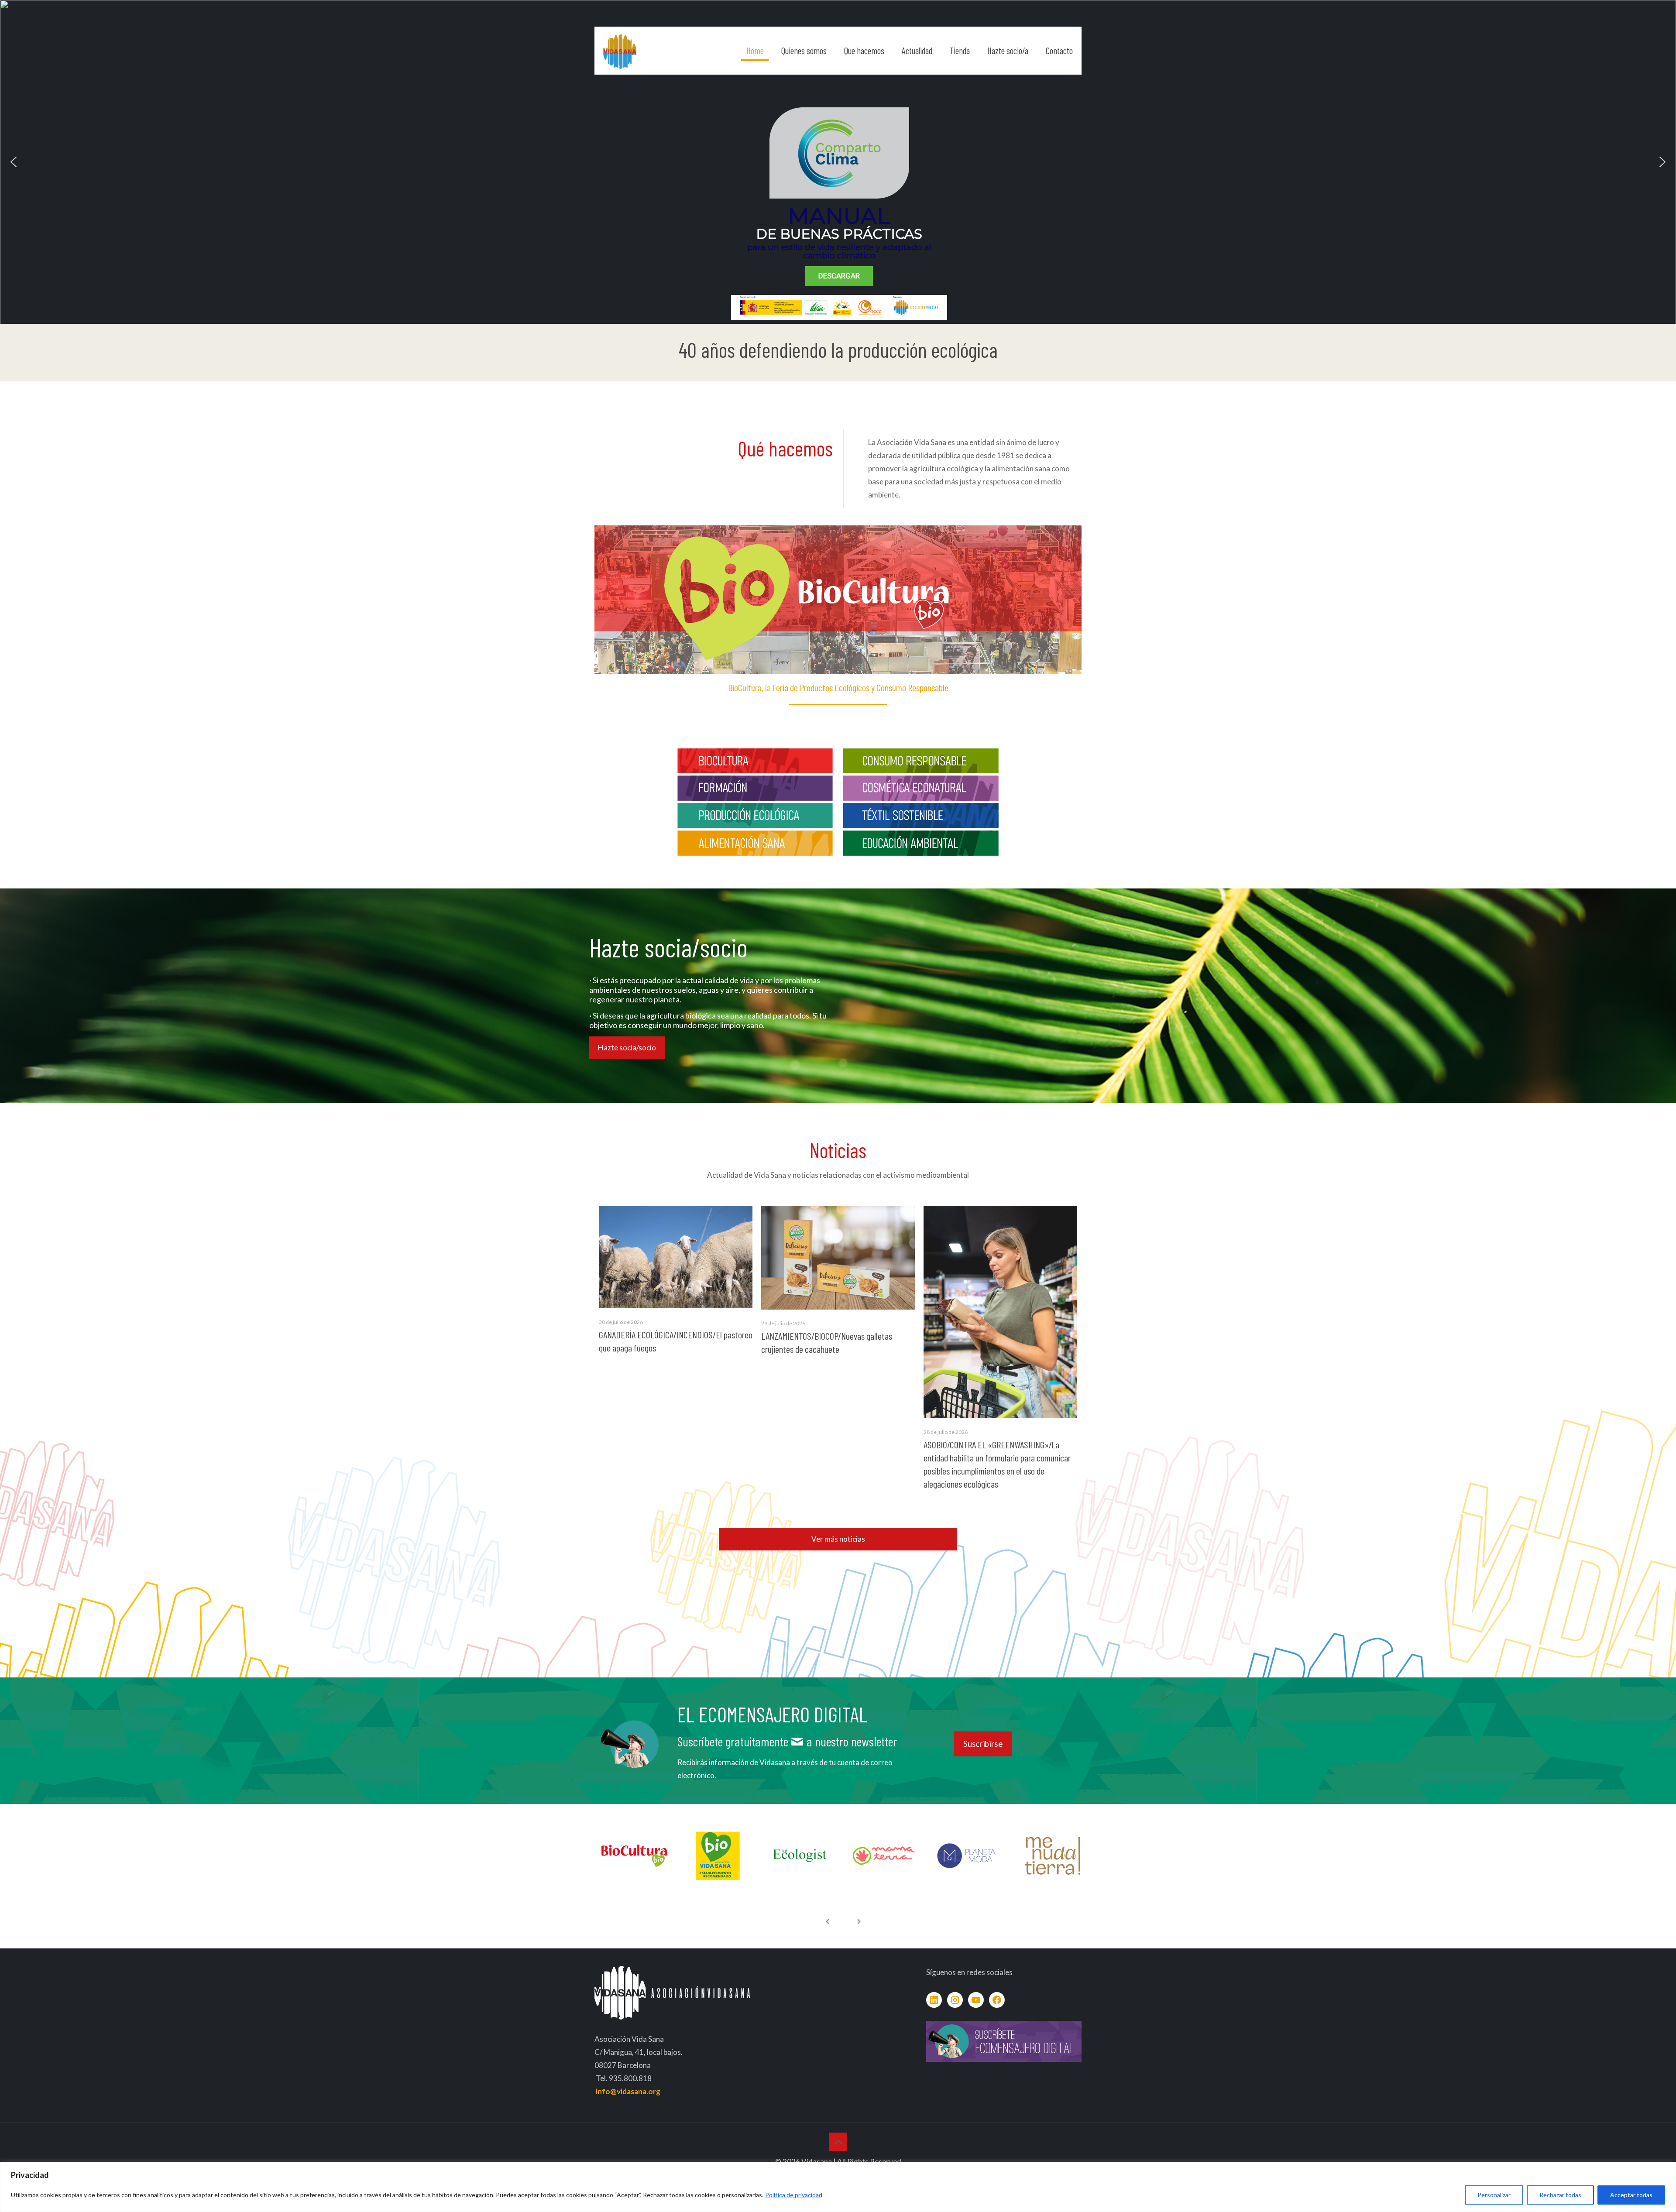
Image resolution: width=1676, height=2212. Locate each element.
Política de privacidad (794, 2195)
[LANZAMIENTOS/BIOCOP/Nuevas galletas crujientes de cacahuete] (838, 1258)
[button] (14, 162)
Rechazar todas (1560, 2195)
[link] (755, 761)
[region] (838, 2187)
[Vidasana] (620, 51)
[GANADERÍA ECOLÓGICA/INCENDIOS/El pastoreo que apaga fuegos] (676, 1257)
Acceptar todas (1631, 2195)
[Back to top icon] (838, 2142)
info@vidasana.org (628, 2091)
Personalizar (1494, 2195)
